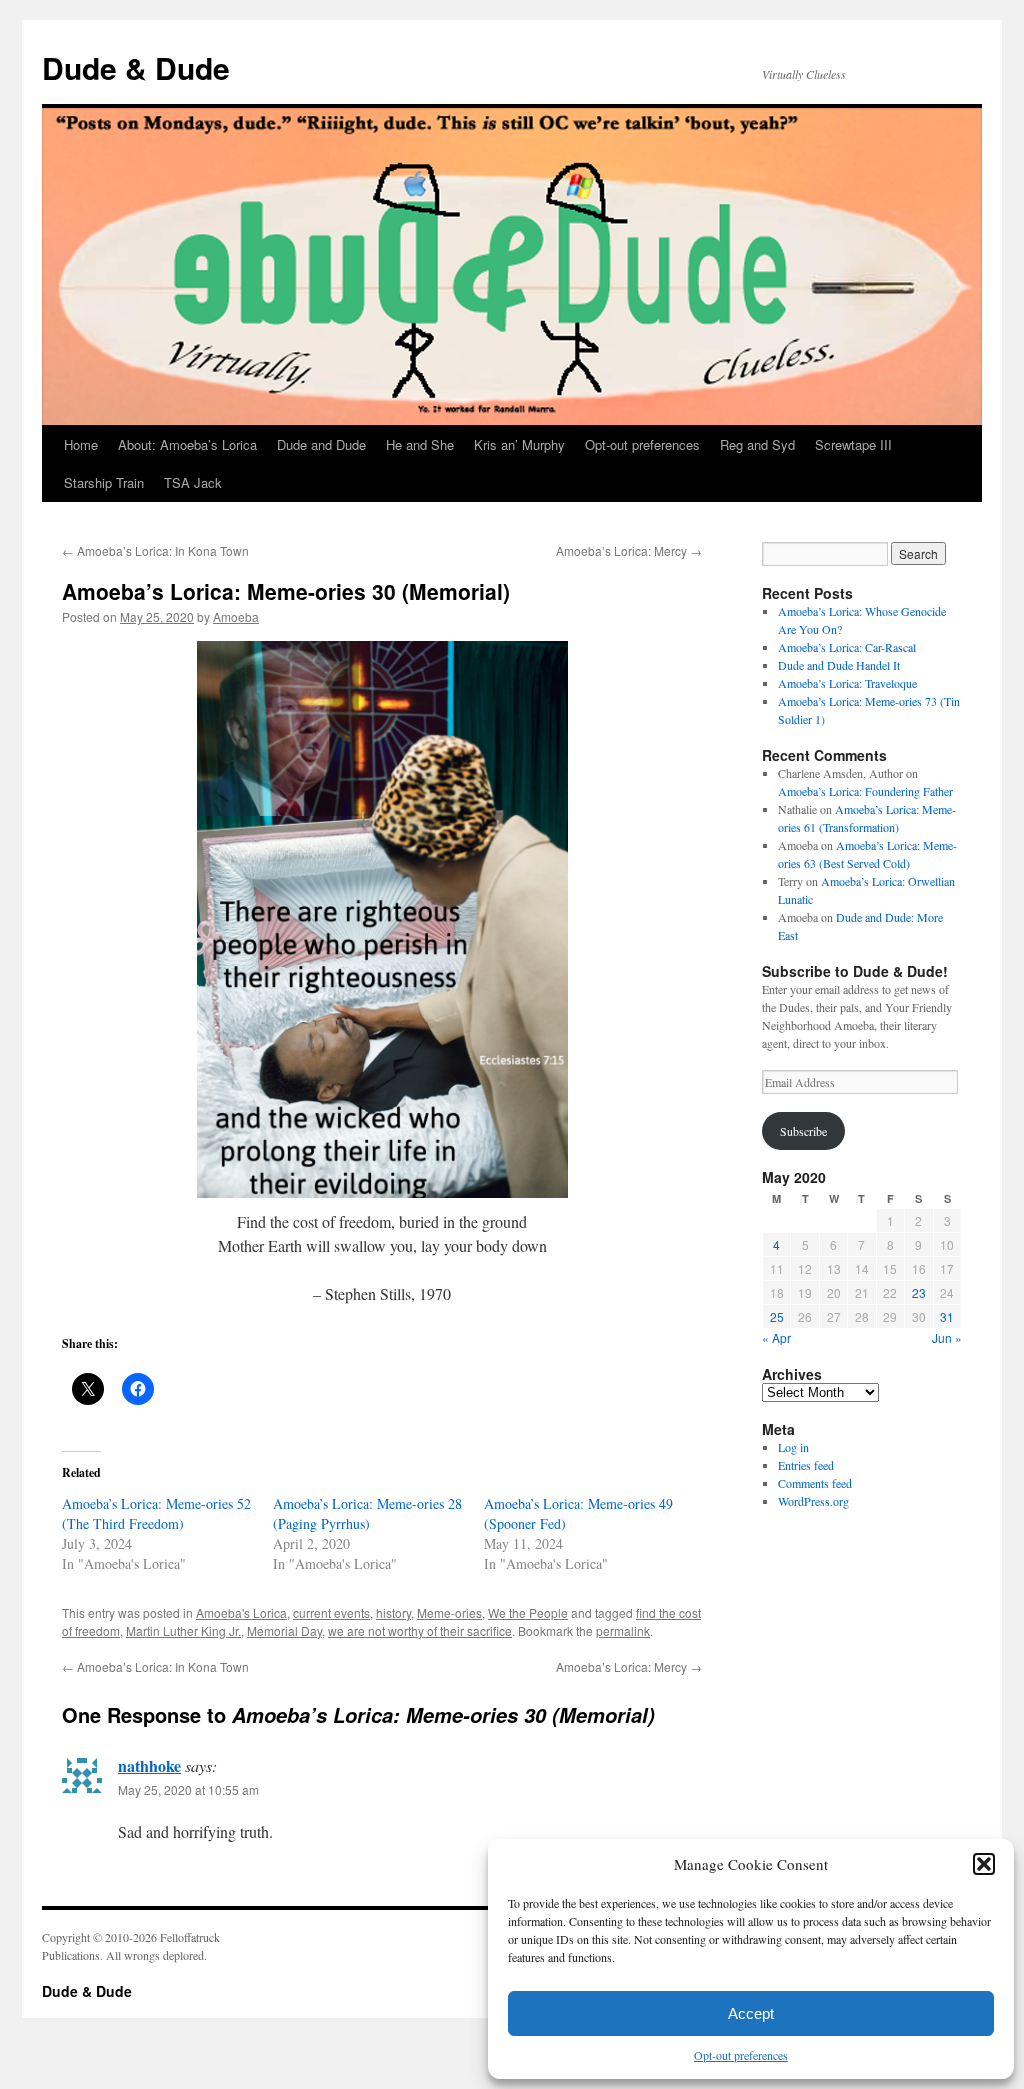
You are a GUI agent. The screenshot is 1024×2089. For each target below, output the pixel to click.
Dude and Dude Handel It (839, 665)
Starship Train (104, 482)
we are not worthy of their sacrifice (420, 1630)
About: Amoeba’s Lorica (187, 444)
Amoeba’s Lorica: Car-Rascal (847, 647)
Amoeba (236, 616)
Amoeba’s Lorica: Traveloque (847, 683)
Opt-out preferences (741, 2055)
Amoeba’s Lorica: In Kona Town (155, 550)
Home (81, 444)
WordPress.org (813, 1501)
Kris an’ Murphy (519, 444)
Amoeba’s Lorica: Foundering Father (865, 791)
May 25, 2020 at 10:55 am (188, 1789)
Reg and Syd (757, 444)
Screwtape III (853, 444)
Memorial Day (284, 1630)
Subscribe (803, 1131)
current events (331, 1612)
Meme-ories (449, 1612)
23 (919, 1292)
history (393, 1612)
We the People (528, 1612)
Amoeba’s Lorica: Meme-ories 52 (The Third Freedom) (156, 1513)
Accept (751, 2013)
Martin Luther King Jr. (183, 1630)
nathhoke (149, 1765)
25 (777, 1316)
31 (947, 1316)
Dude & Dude (136, 67)
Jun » (947, 1337)
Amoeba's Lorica (241, 1612)
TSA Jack (193, 482)
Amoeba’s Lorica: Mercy (629, 550)
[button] (984, 1864)
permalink (623, 1630)
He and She (420, 444)
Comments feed (815, 1483)
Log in (793, 1447)
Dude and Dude (321, 444)
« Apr (776, 1337)
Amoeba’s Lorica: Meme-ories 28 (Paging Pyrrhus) (367, 1513)
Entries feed (806, 1465)
